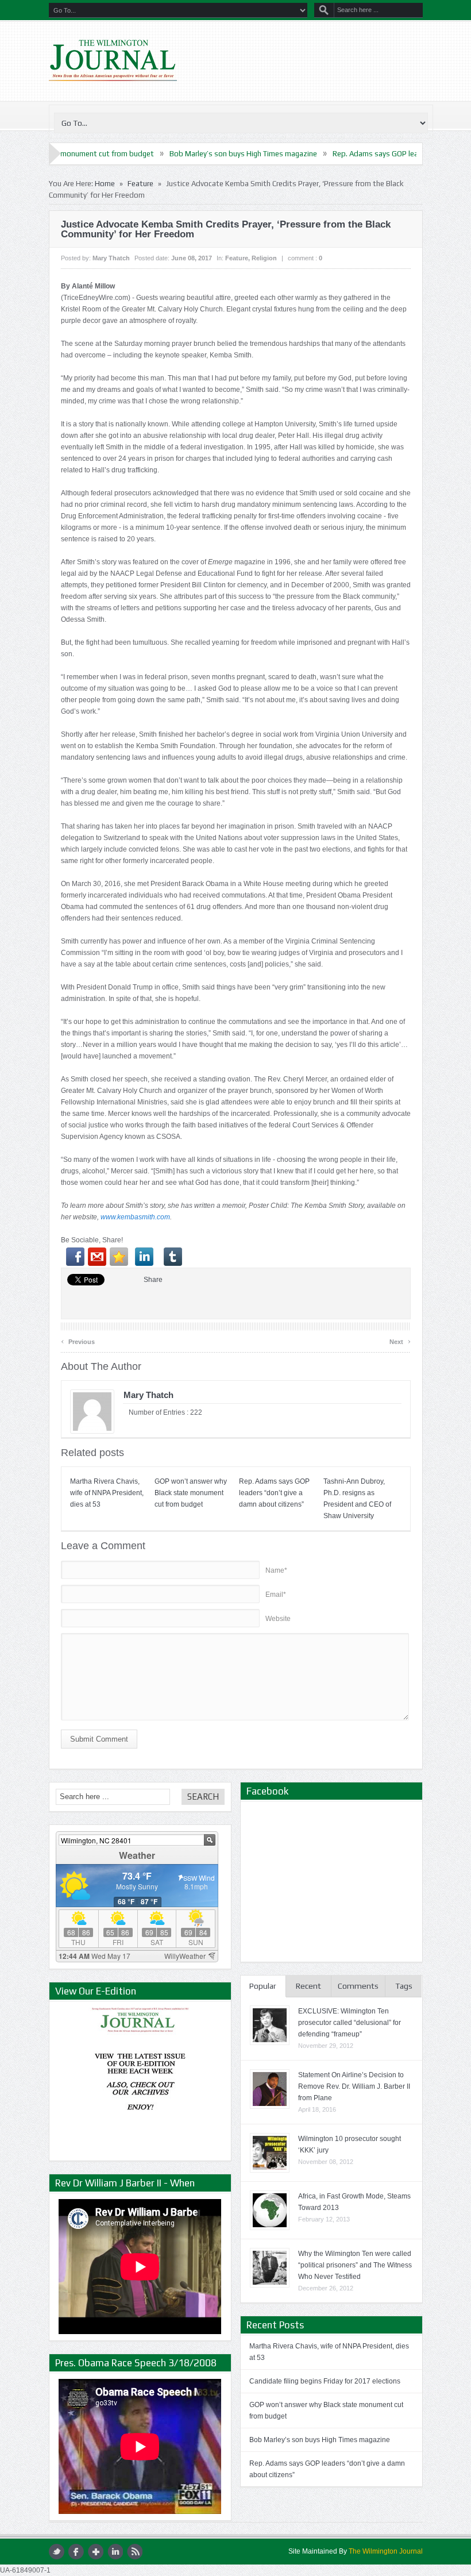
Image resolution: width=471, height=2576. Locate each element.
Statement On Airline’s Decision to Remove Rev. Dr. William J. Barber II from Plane (354, 2086)
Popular (263, 1986)
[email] (97, 1257)
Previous (78, 1340)
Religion (264, 258)
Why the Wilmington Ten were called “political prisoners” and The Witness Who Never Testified (355, 2265)
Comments (358, 1986)
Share (153, 1280)
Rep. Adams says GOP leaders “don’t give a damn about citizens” (274, 1493)
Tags (404, 1986)
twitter (57, 2552)
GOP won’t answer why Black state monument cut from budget (191, 1493)
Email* (276, 1595)
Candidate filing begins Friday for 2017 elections (325, 2381)
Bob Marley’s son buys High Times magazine (170, 154)
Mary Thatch (111, 258)
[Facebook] (75, 1257)
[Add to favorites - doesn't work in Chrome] (119, 1257)
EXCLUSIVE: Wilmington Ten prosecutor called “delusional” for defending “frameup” (350, 2023)
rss (135, 2552)
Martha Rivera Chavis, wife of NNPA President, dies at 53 (107, 1493)
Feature (140, 184)
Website (278, 1619)
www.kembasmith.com (135, 1217)
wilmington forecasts (137, 1957)
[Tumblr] (173, 1257)
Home (105, 184)
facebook (76, 2552)
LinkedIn (115, 2552)
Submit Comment (99, 1739)
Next (400, 1340)
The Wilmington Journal (386, 2551)
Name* (276, 1570)
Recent (308, 1986)
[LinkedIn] (144, 1257)
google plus (96, 2552)
